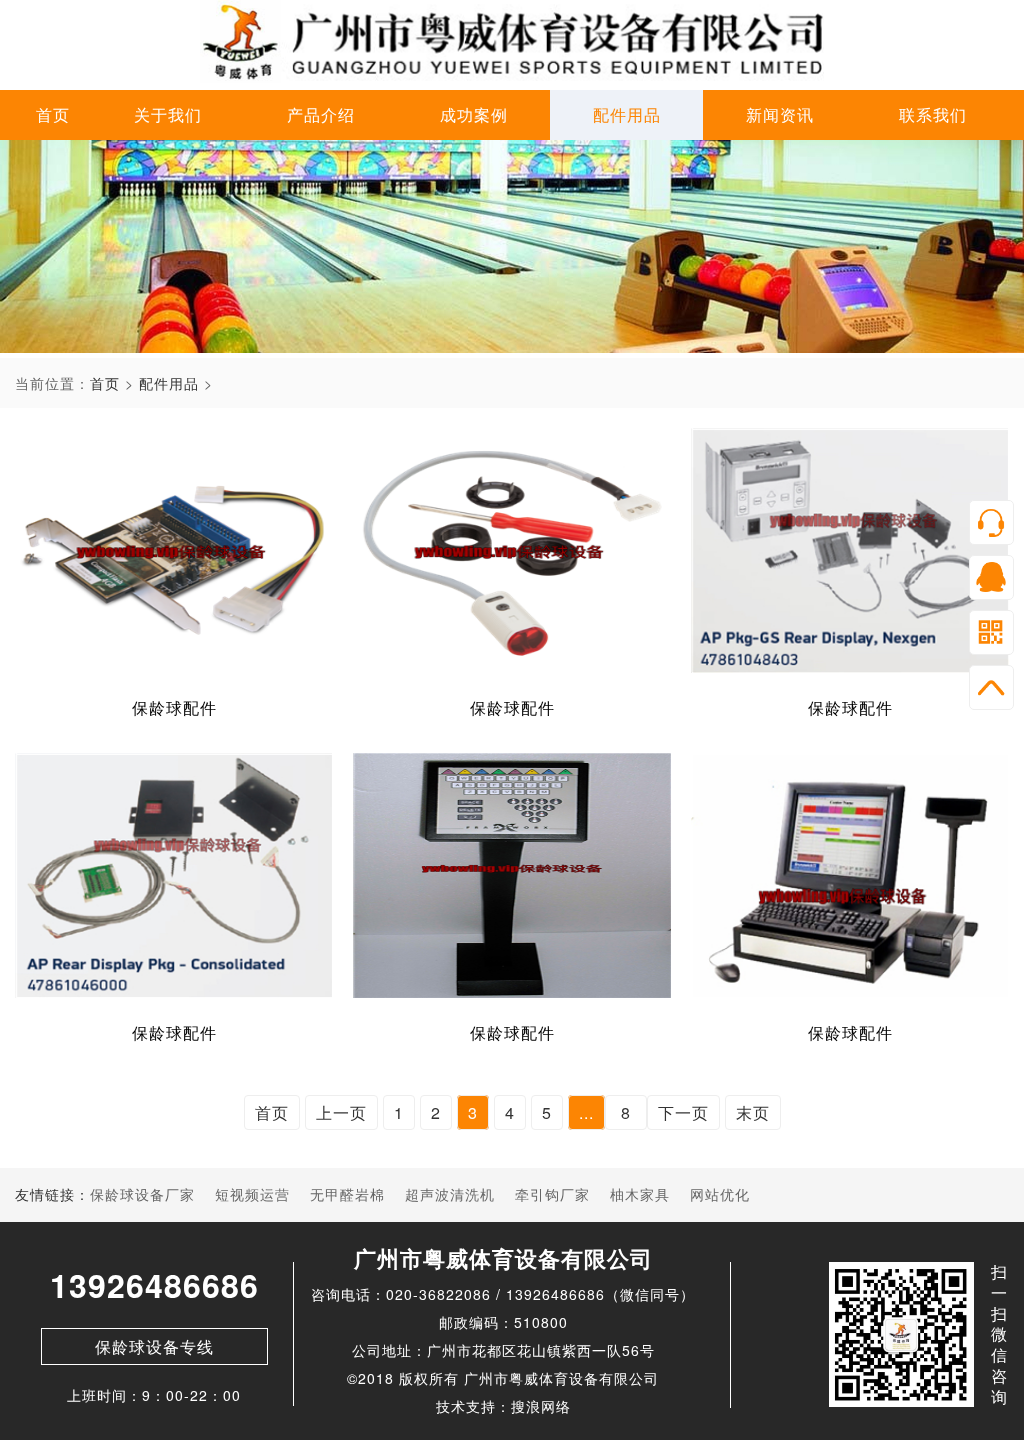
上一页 (341, 1112)
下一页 (683, 1112)
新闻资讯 (780, 114)
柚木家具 (640, 1194)
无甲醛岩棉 (347, 1194)
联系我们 (933, 114)
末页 (753, 1112)
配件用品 (627, 114)
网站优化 (720, 1194)
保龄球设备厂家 (142, 1194)
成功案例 (474, 114)
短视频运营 (252, 1194)
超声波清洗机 (450, 1194)
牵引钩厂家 (552, 1194)
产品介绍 (321, 114)
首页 (53, 114)
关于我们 (168, 114)
